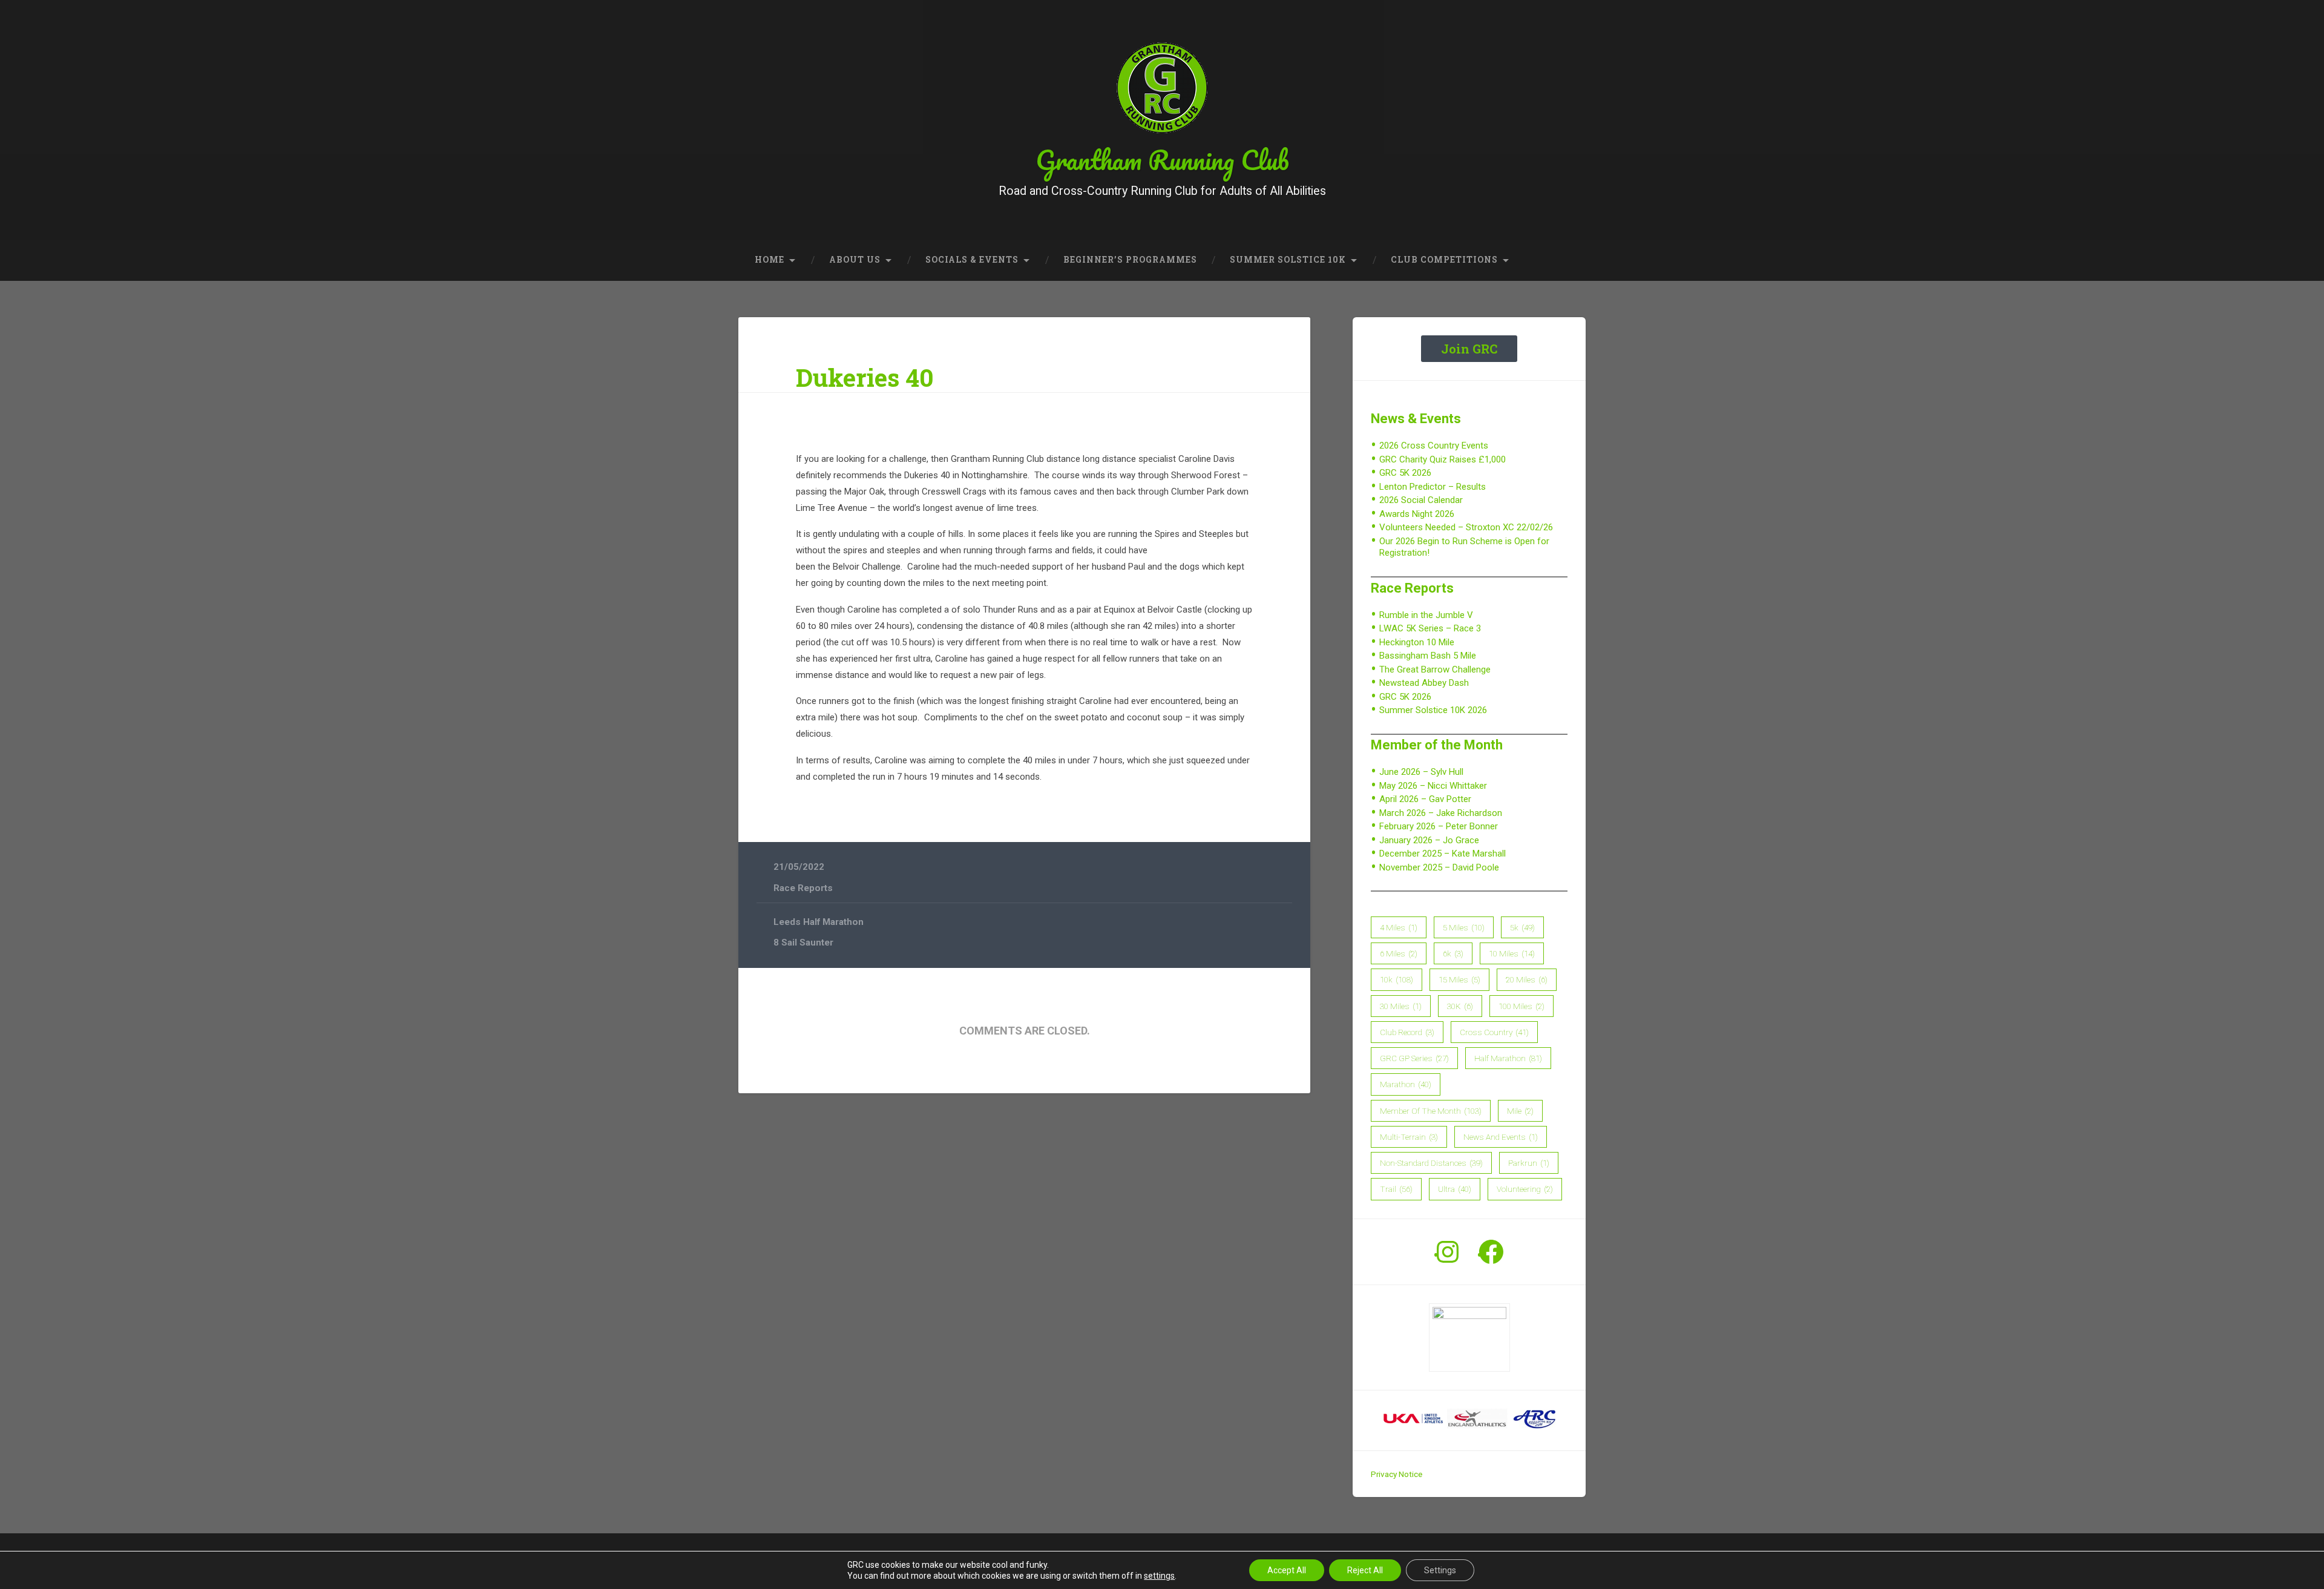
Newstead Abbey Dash (1424, 683)
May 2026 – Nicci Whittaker (1433, 786)
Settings (1440, 1570)
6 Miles (1399, 953)
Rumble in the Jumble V (1426, 615)
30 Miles (1401, 1006)
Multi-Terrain (1409, 1137)
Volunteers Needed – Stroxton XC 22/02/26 (1466, 527)
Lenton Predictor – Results (1433, 487)
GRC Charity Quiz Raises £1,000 (1443, 459)
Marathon (1406, 1084)
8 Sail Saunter (803, 943)
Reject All (1365, 1570)
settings (1159, 1576)
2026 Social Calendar (1421, 500)
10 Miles (1512, 953)
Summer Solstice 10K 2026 (1433, 710)
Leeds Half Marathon (819, 922)
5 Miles (1464, 927)
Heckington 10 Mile (1417, 642)
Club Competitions (1444, 260)
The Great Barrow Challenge (1435, 669)
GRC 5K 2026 (1405, 473)
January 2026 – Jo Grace (1429, 840)
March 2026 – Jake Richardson (1441, 813)
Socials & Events (972, 260)
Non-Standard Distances (1431, 1163)
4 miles (1399, 927)
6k (1453, 953)
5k (1522, 927)
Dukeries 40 (865, 377)
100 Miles (1521, 1006)
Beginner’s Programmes (1130, 260)
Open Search (1574, 260)
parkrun (1529, 1163)
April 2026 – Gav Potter (1425, 799)
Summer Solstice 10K (1288, 260)
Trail (1396, 1189)
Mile (1520, 1111)
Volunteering (1525, 1189)
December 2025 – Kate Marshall (1443, 854)
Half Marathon (1508, 1058)
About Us (855, 260)
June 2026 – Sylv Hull (1421, 772)
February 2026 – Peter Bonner (1439, 826)
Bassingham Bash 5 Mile (1428, 656)
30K (1460, 1006)
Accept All (1287, 1570)
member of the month (1431, 1111)
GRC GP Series (1414, 1058)
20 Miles (1527, 979)
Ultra (1455, 1189)
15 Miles (1459, 979)
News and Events (1501, 1137)
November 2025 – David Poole (1439, 867)
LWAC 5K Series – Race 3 (1430, 628)
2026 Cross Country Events (1434, 446)
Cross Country (1494, 1032)
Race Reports (803, 888)
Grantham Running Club (1162, 160)
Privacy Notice (1397, 1474)
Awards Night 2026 (1417, 514)
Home (770, 260)
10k (1397, 979)
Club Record (1407, 1032)
